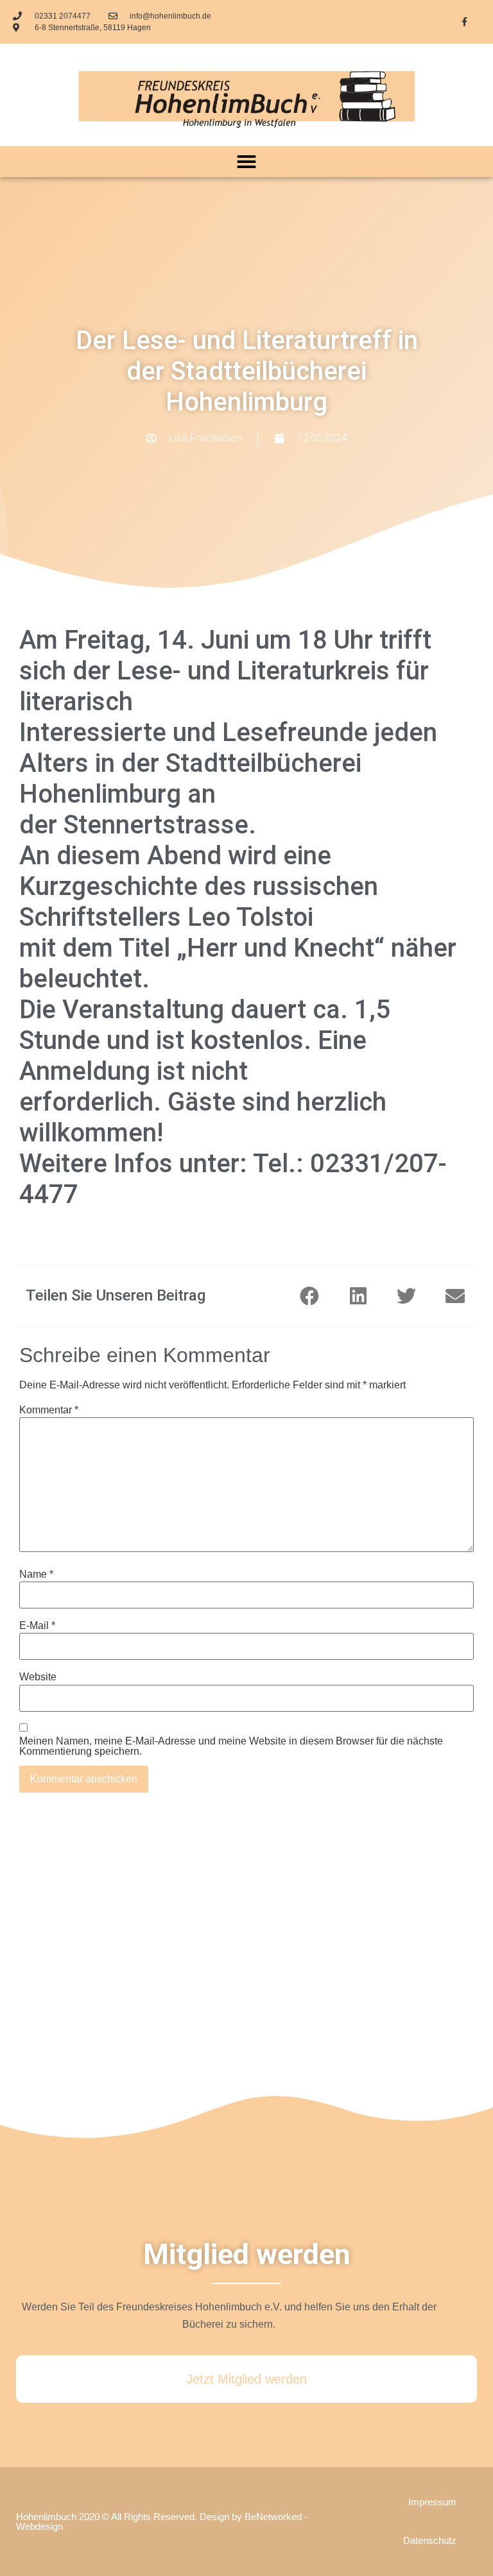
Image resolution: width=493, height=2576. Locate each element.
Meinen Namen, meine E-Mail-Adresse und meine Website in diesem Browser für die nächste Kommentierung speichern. (231, 1746)
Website (38, 1677)
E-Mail (37, 1626)
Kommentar (49, 1410)
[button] (246, 162)
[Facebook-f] (465, 22)
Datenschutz (430, 2540)
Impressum (432, 2502)
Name (36, 1574)
